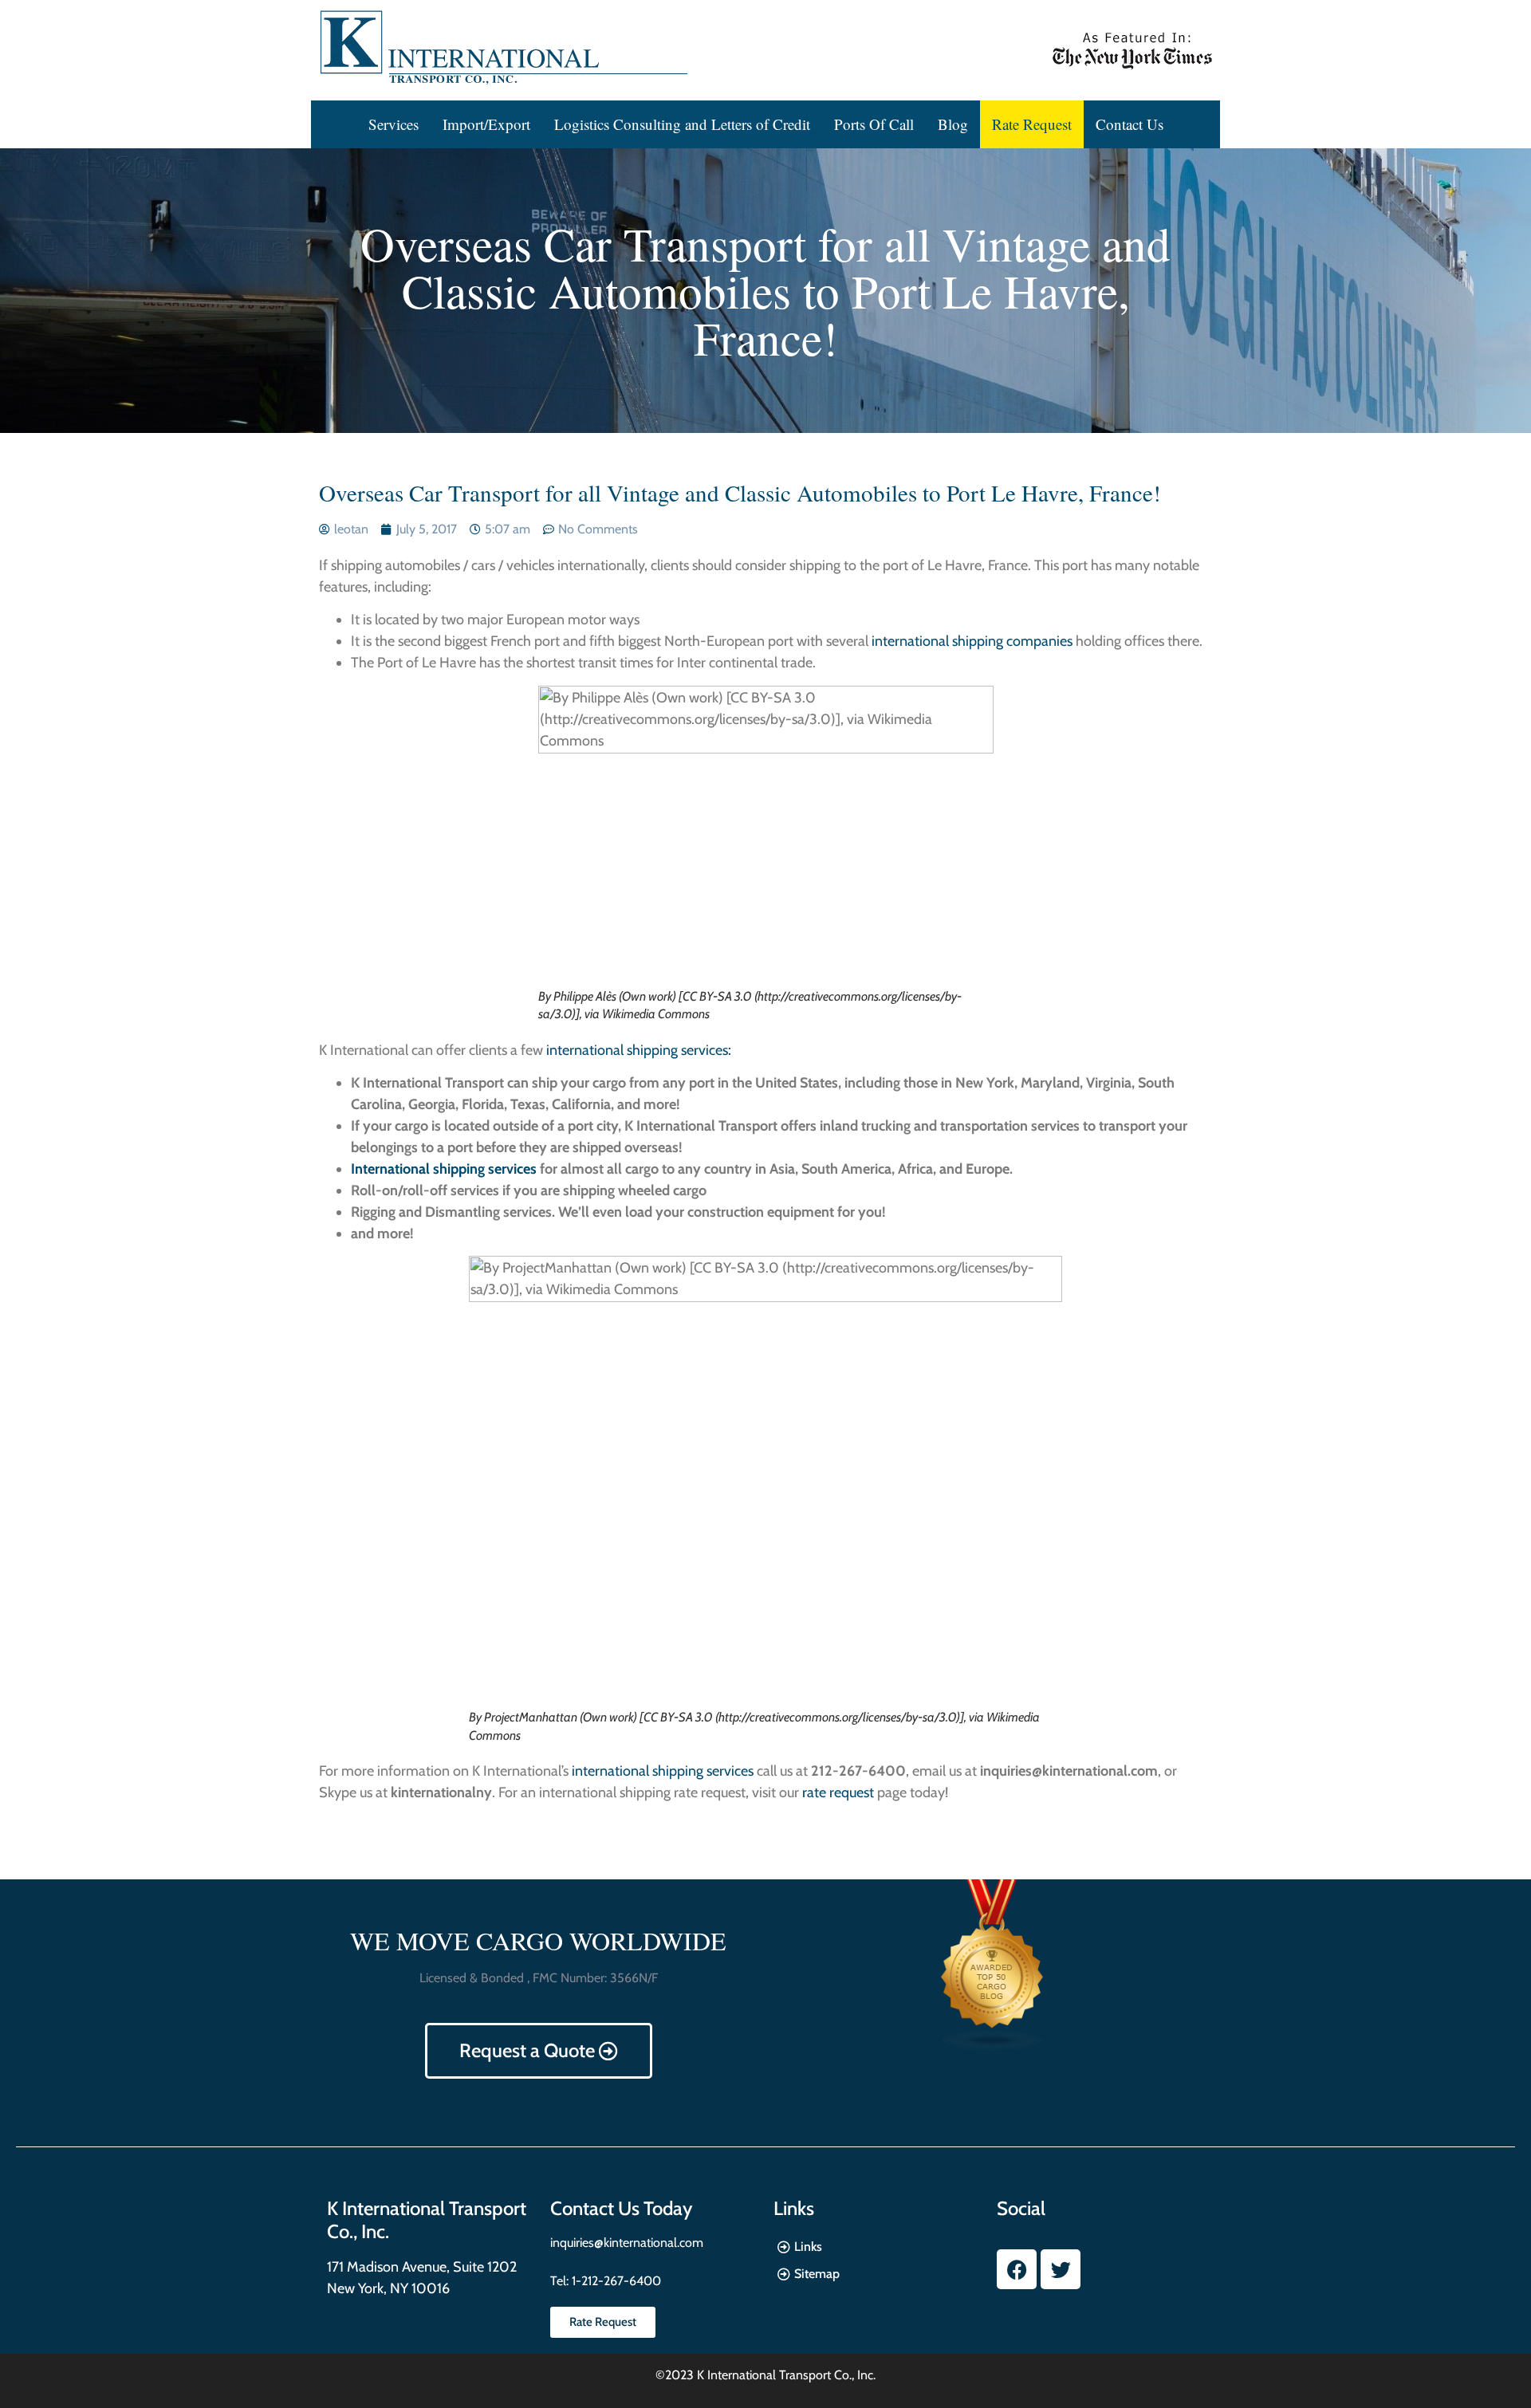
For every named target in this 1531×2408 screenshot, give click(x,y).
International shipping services (444, 1169)
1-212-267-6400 (615, 2281)
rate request (838, 1792)
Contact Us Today (621, 2208)
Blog (953, 124)
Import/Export (486, 124)
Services (394, 124)
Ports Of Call (874, 124)
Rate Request (1032, 124)
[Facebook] (1017, 2269)
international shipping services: (639, 1050)
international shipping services (663, 1771)
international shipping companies (972, 641)
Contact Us (1130, 124)
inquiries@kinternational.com (627, 2243)
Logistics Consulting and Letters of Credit (682, 124)
